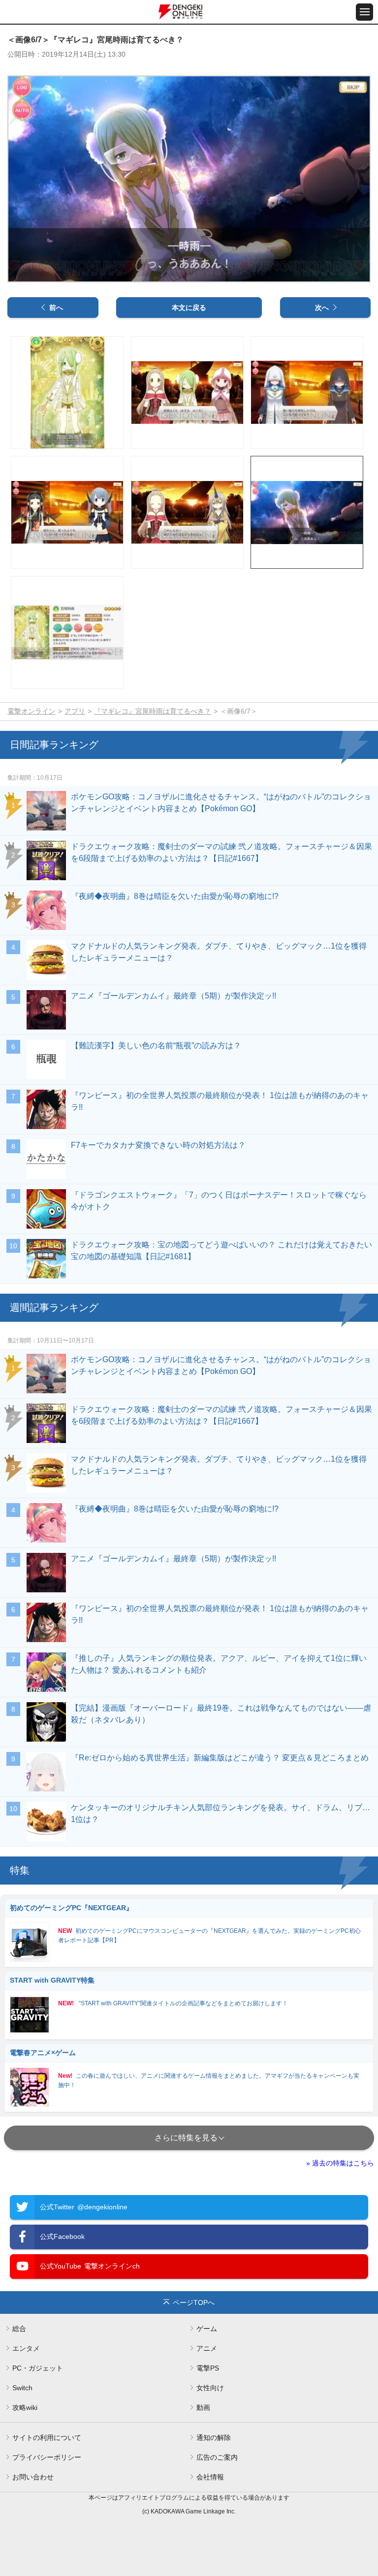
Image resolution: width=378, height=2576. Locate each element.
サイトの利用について (47, 2438)
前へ (56, 308)
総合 (19, 2329)
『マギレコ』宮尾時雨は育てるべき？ (153, 711)
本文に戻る (189, 308)
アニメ (207, 2348)
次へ (322, 308)
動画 (203, 2407)
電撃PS (208, 2368)
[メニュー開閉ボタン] (364, 12)
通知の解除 (214, 2438)
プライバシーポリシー (47, 2457)
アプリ (75, 711)
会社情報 (210, 2477)
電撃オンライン (31, 711)
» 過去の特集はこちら (340, 2163)
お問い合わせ (33, 2477)
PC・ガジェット (38, 2368)
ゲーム (207, 2329)
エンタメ (26, 2348)
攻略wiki (25, 2407)
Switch (22, 2388)
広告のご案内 (217, 2457)
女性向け (210, 2388)
